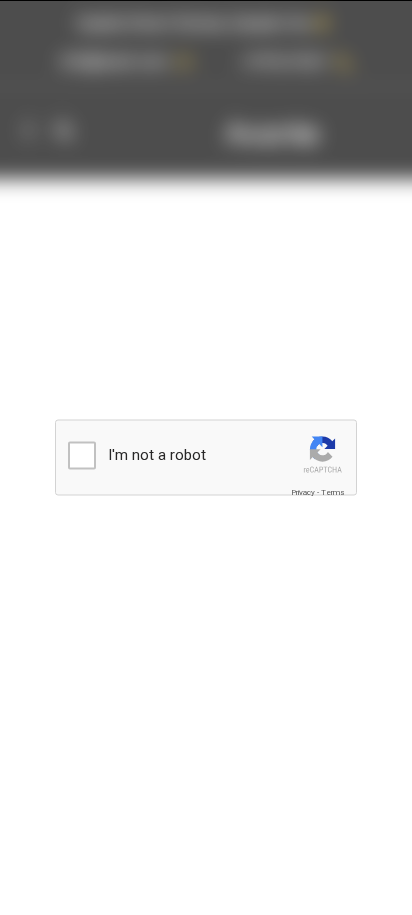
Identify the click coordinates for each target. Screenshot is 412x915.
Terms (333, 492)
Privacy (303, 492)
